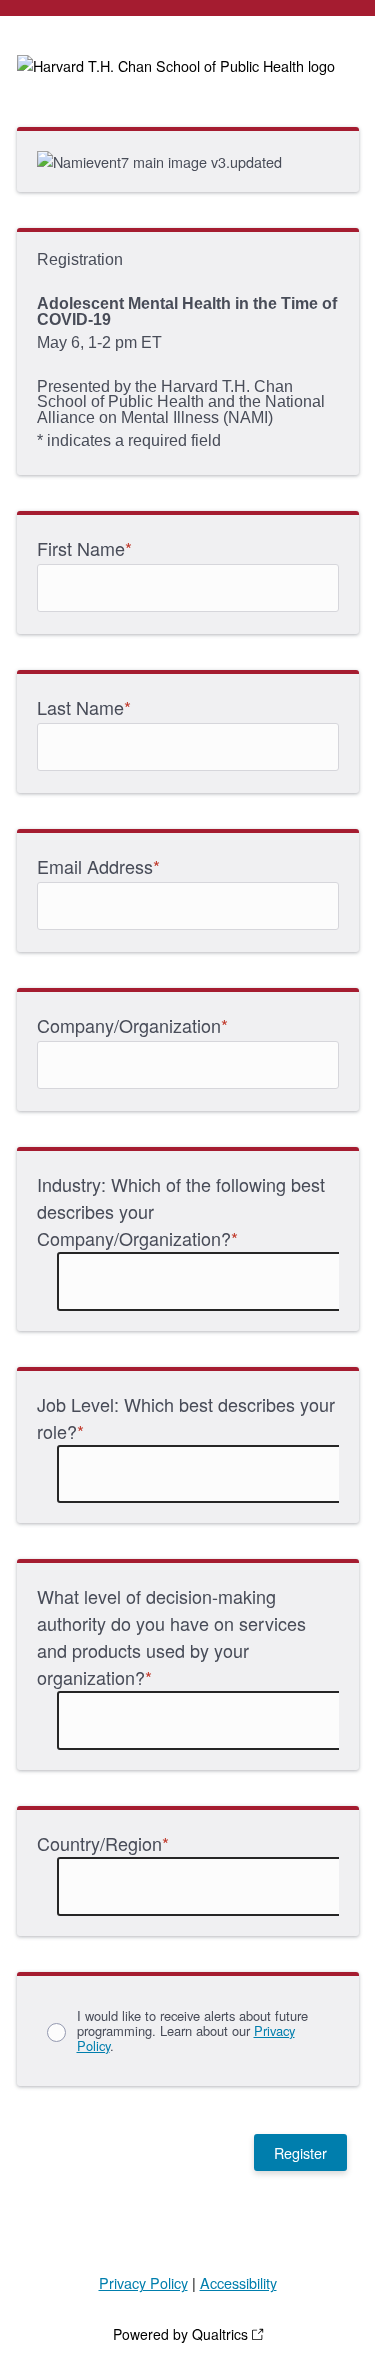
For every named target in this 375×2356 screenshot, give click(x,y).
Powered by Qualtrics (180, 2334)
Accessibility (238, 2282)
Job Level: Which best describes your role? (186, 1417)
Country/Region (103, 1843)
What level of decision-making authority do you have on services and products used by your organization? (171, 1636)
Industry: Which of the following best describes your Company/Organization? (181, 1211)
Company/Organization (132, 1025)
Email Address (98, 866)
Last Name (84, 707)
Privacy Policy (143, 2282)
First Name (84, 548)
